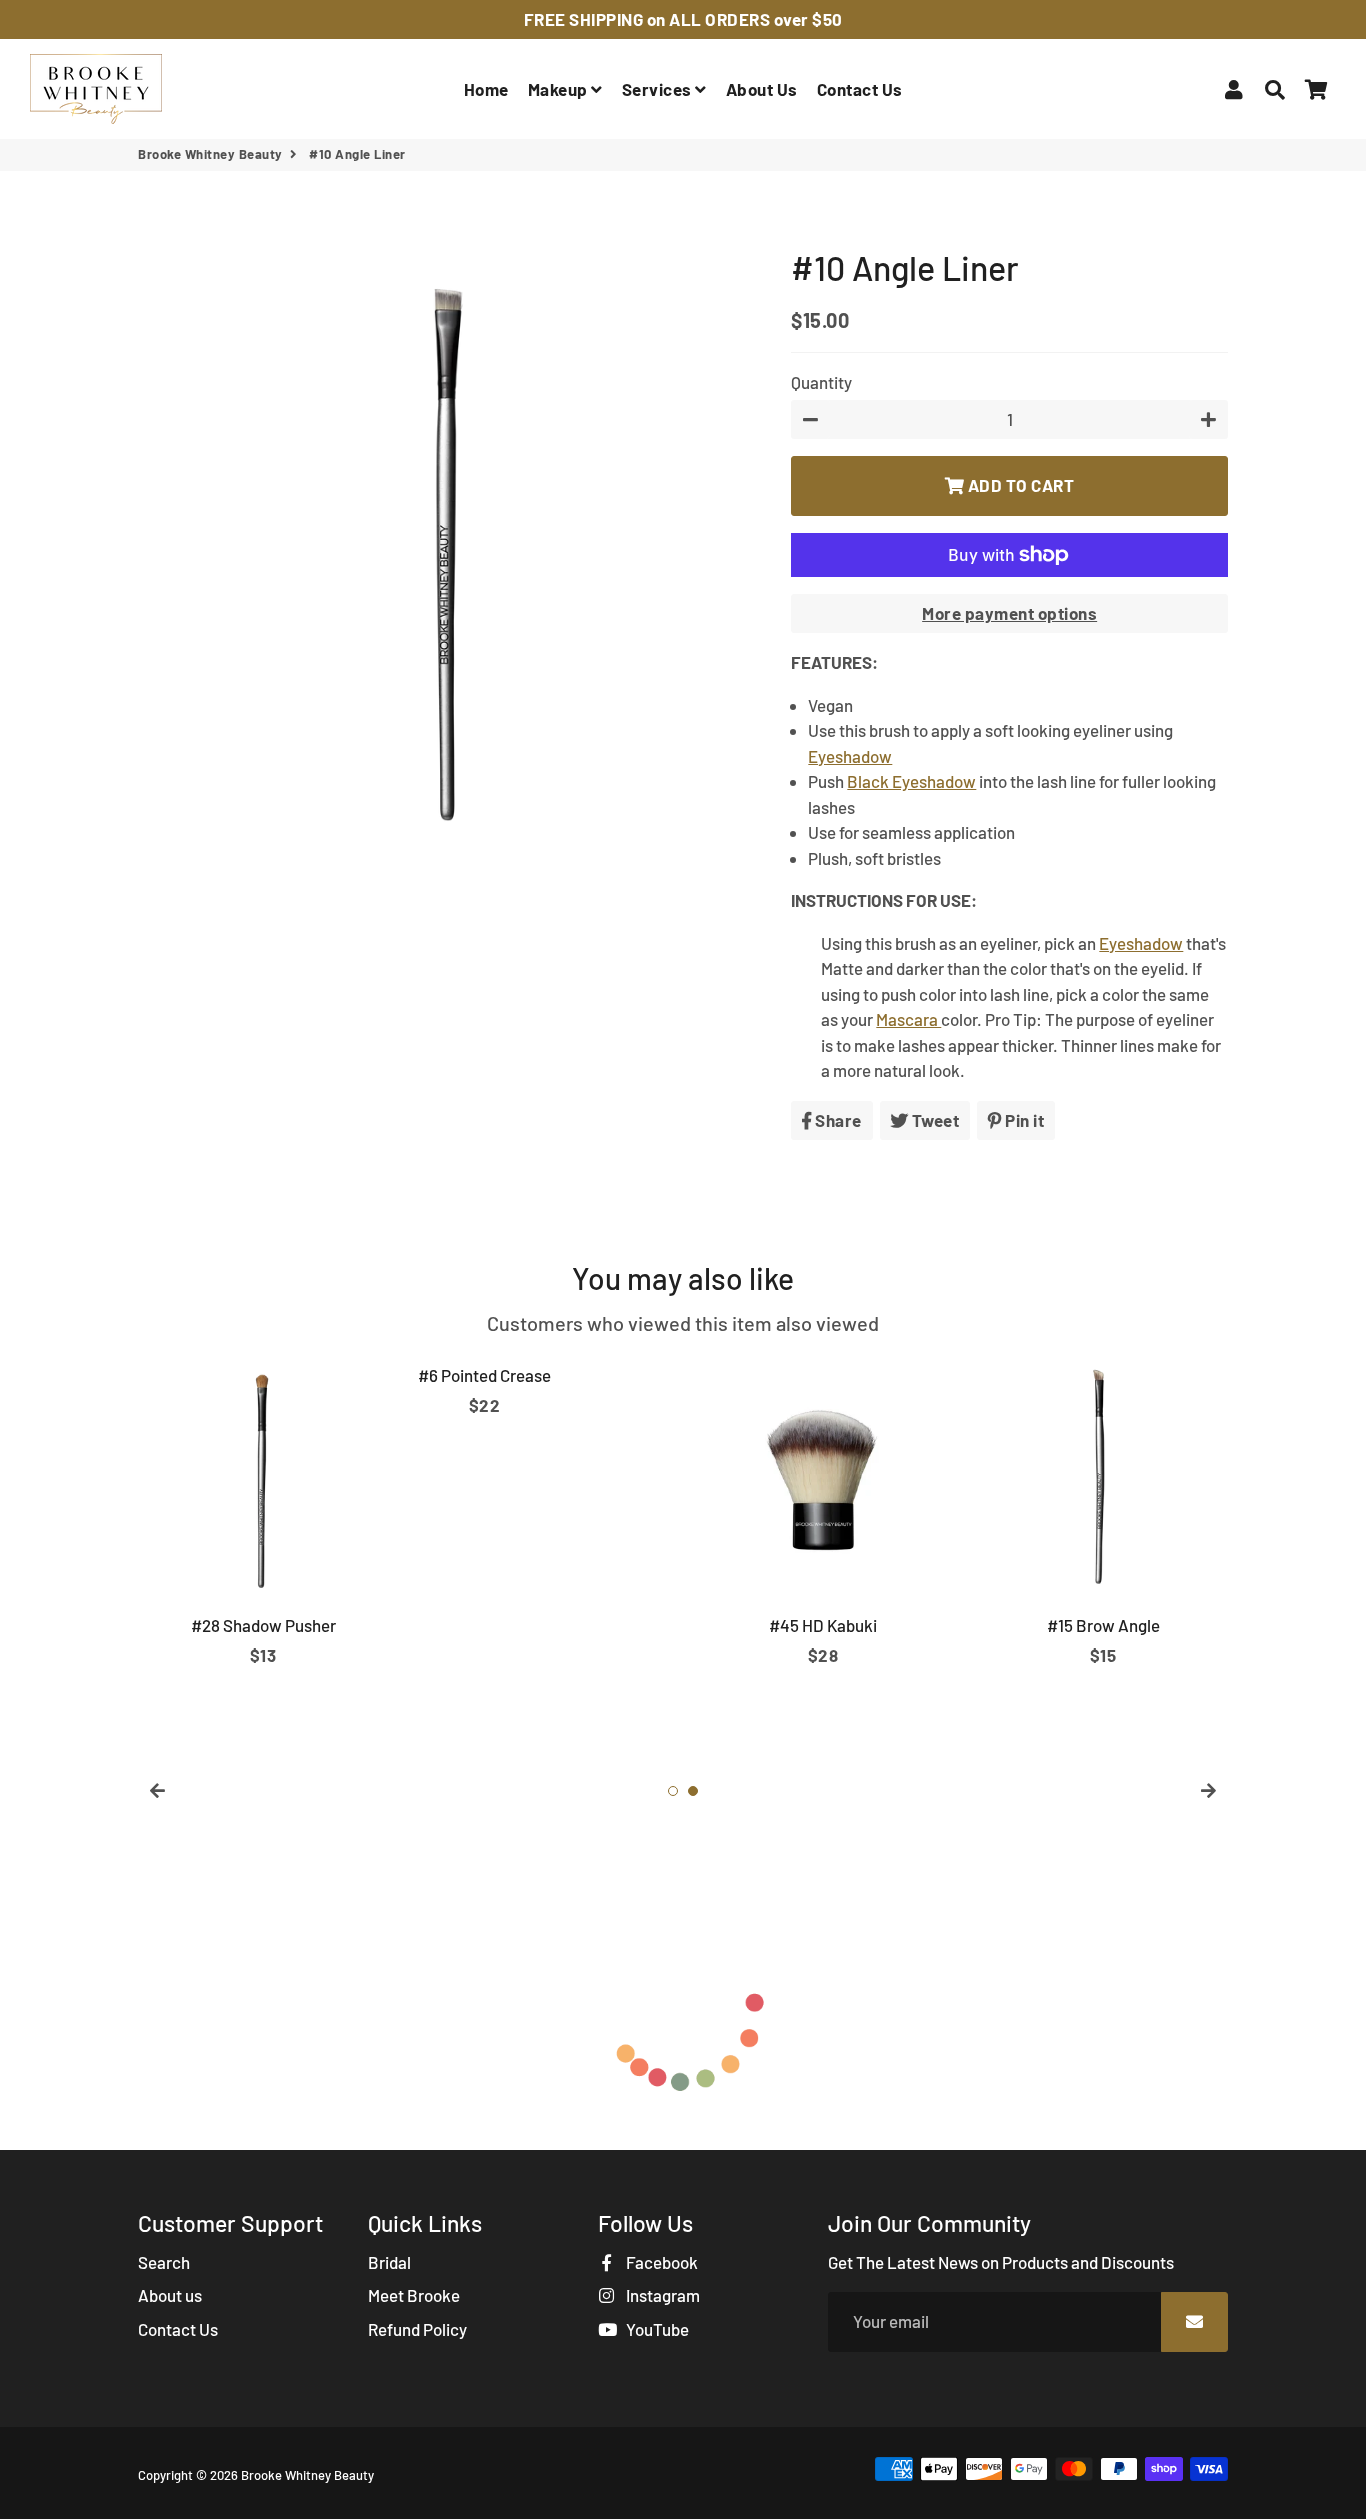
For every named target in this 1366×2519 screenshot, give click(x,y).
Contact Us (860, 89)
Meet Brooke (414, 2295)
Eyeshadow (850, 756)
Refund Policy (417, 2329)
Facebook (660, 2262)
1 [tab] (673, 1791)
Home (486, 89)
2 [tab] (693, 1791)
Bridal (389, 2262)
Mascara (908, 1019)
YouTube (656, 2329)
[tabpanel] (263, 1511)
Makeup (560, 89)
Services (659, 89)
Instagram (661, 2295)
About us (170, 2295)
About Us (762, 89)
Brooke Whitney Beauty (210, 154)
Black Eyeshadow (911, 781)
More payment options (1009, 613)
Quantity (821, 382)
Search (164, 2262)
